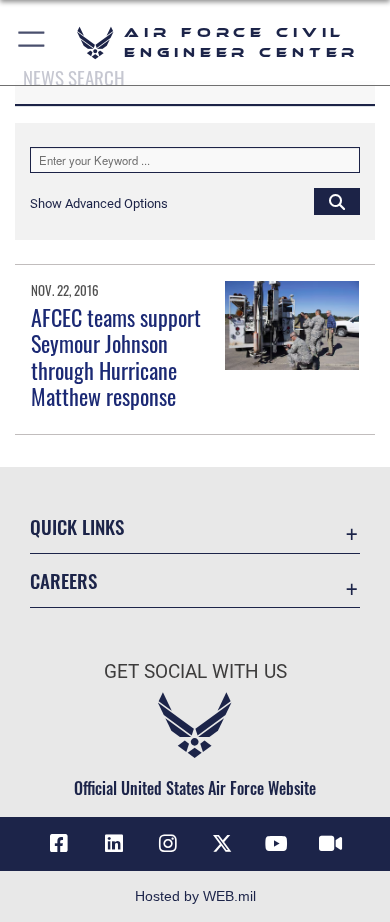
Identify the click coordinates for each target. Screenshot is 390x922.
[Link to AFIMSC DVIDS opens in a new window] (331, 844)
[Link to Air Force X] (222, 844)
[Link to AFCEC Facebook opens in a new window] (59, 844)
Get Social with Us (195, 671)
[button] (32, 42)
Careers (63, 580)
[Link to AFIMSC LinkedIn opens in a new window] (114, 844)
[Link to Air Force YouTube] (276, 844)
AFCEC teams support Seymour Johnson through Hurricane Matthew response (116, 356)
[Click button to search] (337, 201)
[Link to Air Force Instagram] (168, 844)
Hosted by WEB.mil (195, 896)
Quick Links (77, 526)
